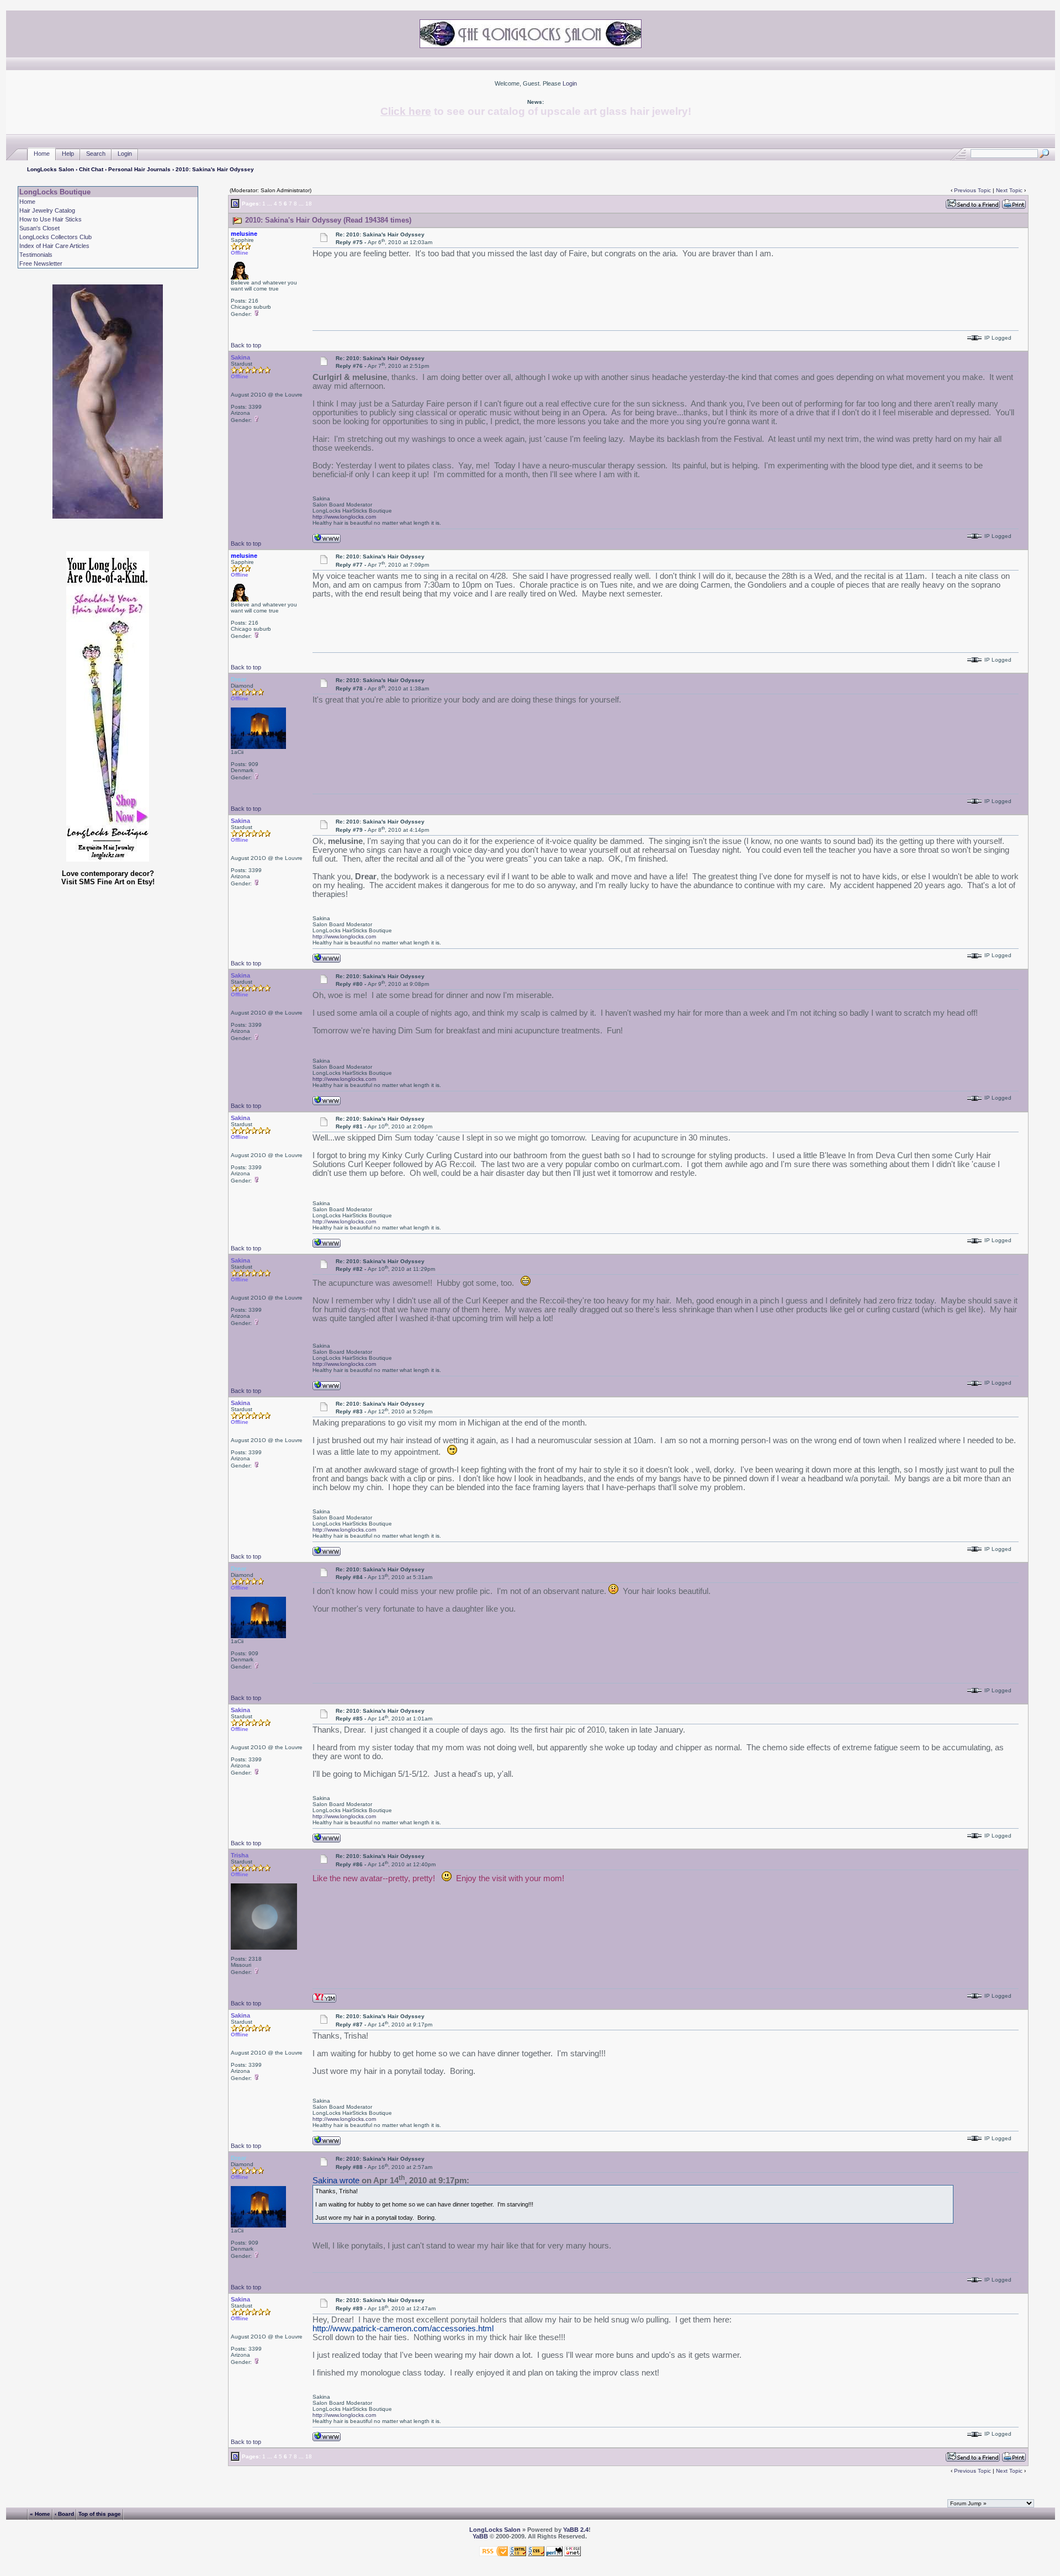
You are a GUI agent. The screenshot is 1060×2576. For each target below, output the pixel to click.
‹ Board (64, 2513)
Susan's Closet (39, 228)
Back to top (246, 345)
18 (309, 204)
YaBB (480, 2536)
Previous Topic (972, 190)
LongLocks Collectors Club (55, 237)
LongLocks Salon (51, 169)
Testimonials (36, 255)
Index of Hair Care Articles (54, 246)
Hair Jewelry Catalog (47, 210)
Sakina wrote (336, 2181)
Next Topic (1009, 190)
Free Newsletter (41, 263)
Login (570, 83)
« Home (40, 2513)
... (270, 204)
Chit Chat (91, 169)
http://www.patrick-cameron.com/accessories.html (403, 2329)
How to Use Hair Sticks (51, 219)
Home (42, 154)
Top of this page (100, 2513)
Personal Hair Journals (139, 169)
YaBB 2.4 (576, 2530)
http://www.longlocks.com (344, 517)
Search (96, 154)
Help (68, 154)
